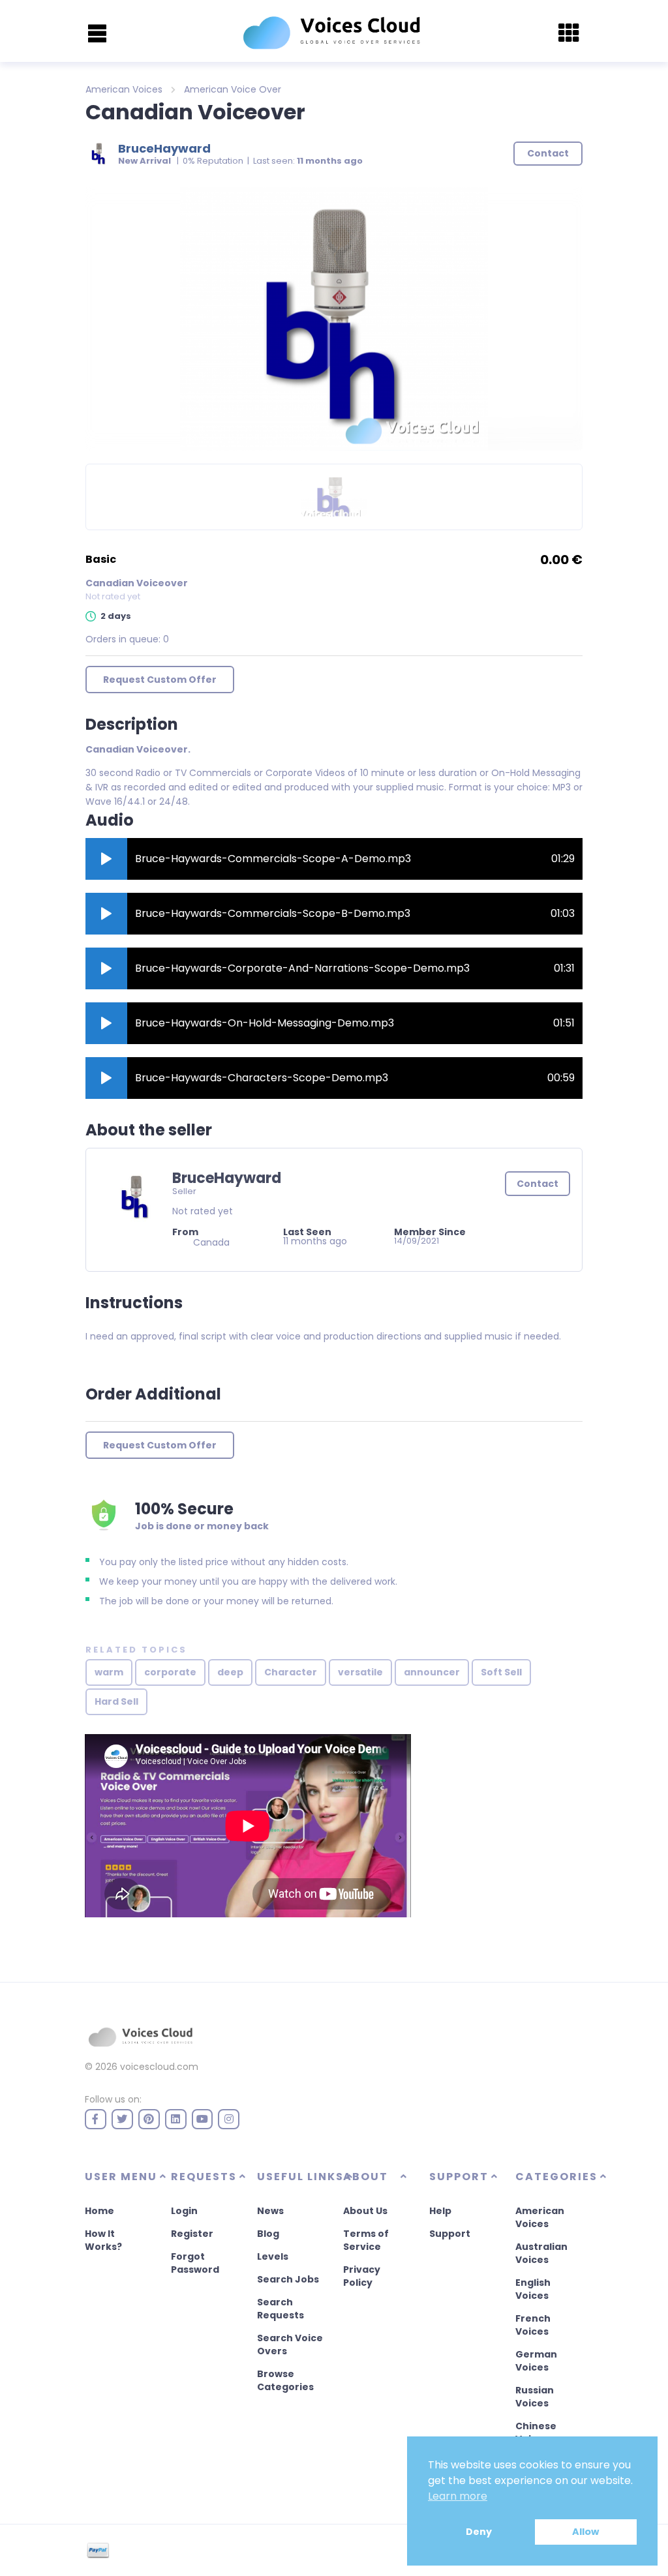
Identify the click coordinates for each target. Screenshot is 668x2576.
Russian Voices (535, 2397)
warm (109, 1672)
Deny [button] (479, 2532)
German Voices (536, 2361)
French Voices (533, 2325)
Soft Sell (501, 1672)
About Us (365, 2211)
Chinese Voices (536, 2433)
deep (230, 1672)
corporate (170, 1672)
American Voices (124, 89)
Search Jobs (288, 2279)
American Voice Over (233, 89)
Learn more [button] (458, 2496)
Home (99, 2211)
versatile (360, 1672)
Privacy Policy (362, 2276)
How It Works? (103, 2240)
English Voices (533, 2289)
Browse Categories (285, 2380)
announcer (432, 1672)
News (270, 2211)
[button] (106, 859)
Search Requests (281, 2309)
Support (450, 2234)
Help (440, 2211)
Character (291, 1672)
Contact (538, 1184)
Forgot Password (195, 2263)
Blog (268, 2234)
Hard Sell (116, 1701)
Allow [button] (585, 2532)
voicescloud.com (159, 2067)
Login (184, 2211)
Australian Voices (541, 2253)
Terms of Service (366, 2240)
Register (192, 2234)
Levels (273, 2256)
